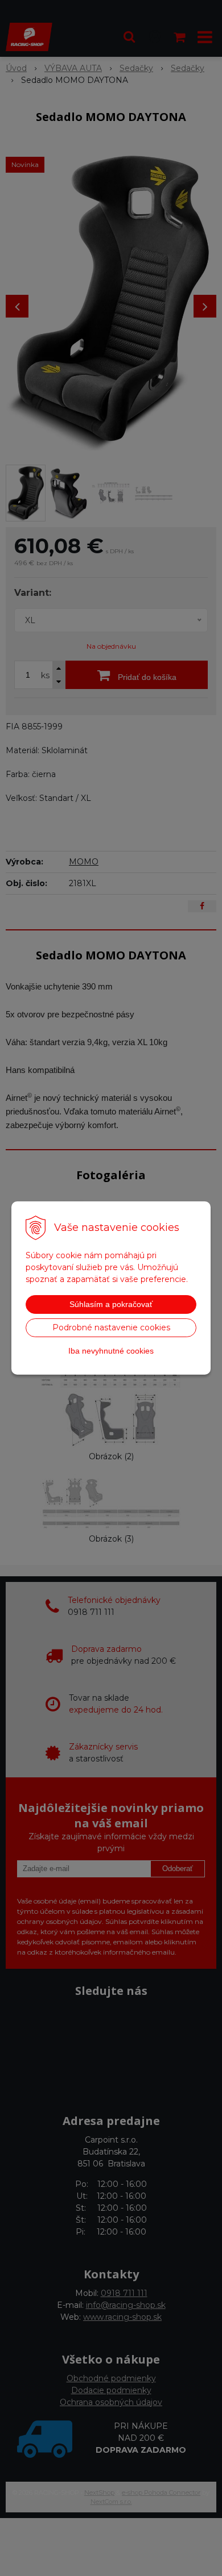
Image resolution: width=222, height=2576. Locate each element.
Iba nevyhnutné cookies (111, 1351)
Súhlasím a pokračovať (111, 1304)
